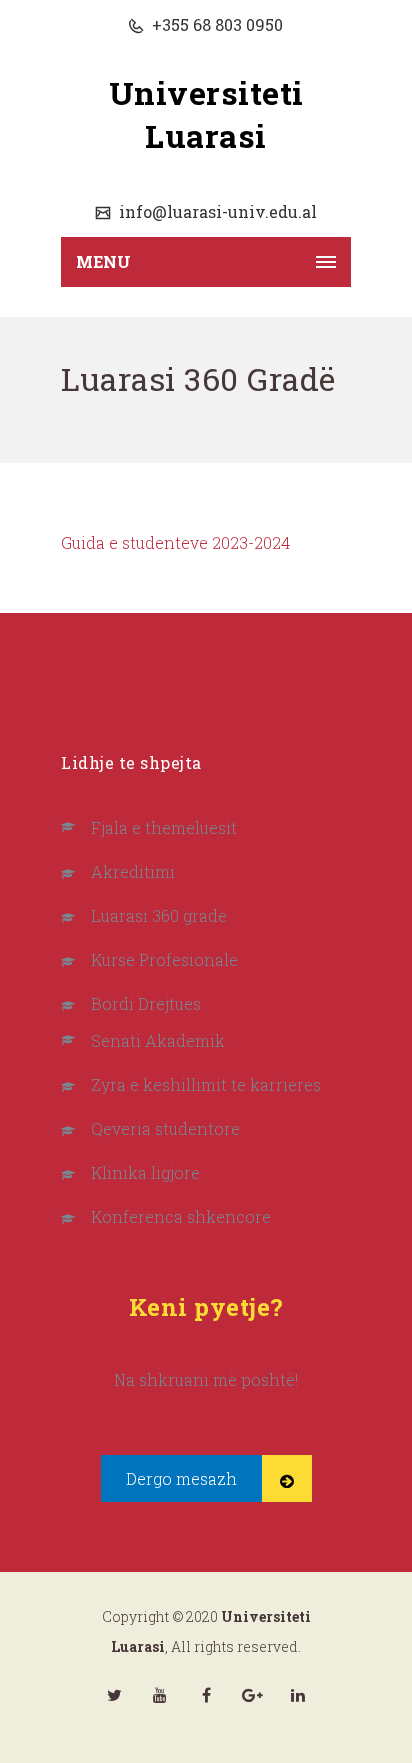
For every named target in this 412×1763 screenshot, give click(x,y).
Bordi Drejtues (146, 1003)
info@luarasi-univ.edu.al (216, 211)
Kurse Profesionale (164, 959)
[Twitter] (114, 1695)
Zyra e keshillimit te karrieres (206, 1084)
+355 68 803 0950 (215, 24)
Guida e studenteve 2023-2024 (175, 542)
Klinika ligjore (145, 1172)
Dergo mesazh (181, 1478)
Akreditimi (133, 871)
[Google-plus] (252, 1695)
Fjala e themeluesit (164, 827)
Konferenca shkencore (181, 1216)
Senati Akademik (158, 1040)
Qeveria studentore (165, 1128)
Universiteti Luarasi (206, 114)
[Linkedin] (298, 1695)
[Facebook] (206, 1695)
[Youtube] (160, 1695)
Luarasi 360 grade (159, 915)
